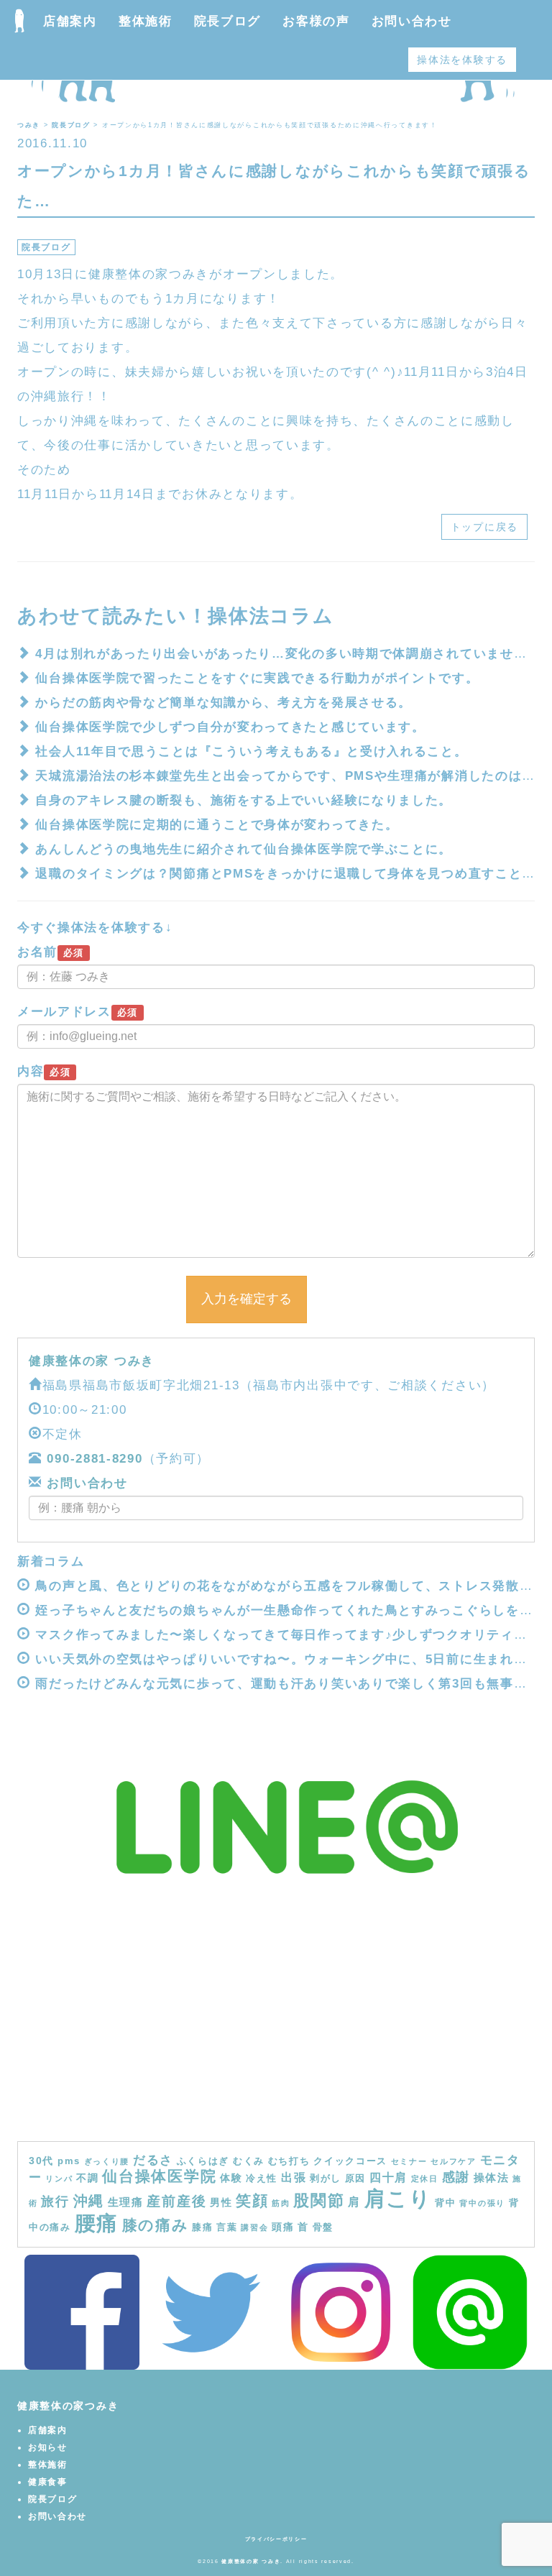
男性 (221, 2202)
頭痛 (283, 2227)
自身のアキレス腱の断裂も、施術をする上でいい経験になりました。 (244, 800)
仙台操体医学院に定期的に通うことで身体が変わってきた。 (217, 825)
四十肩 (388, 2177)
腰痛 (97, 2223)
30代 (41, 2161)
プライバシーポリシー (276, 2539)
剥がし (326, 2179)
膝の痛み (156, 2225)
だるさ (153, 2160)
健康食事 (48, 2482)
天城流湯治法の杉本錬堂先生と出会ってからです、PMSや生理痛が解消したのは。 (285, 776)
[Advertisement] (276, 2033)
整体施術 (146, 21)
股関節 (319, 2200)
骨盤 (323, 2227)
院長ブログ (228, 21)
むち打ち (289, 2161)
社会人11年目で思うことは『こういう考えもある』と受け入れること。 (251, 751)
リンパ (59, 2179)
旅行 (55, 2202)
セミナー (409, 2161)
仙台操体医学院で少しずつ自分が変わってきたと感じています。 (230, 727)
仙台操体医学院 (159, 2176)
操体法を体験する (462, 60)
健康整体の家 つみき (92, 1361)
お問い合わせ (412, 21)
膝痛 (202, 2227)
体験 (231, 2178)
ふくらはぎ (203, 2161)
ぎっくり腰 (107, 2161)
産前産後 (176, 2201)
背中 (445, 2203)
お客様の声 (316, 21)
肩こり (398, 2198)
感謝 (456, 2177)
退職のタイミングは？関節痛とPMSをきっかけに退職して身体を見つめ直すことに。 (292, 874)
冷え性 (262, 2179)
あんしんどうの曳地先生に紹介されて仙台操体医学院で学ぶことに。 (244, 849)
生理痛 (126, 2202)
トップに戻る (484, 527)
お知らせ (48, 2447)
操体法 (492, 2177)
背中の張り (482, 2203)
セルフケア (454, 2161)
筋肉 (281, 2203)
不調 (87, 2178)
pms (69, 2161)
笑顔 (252, 2201)
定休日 (425, 2179)
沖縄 (89, 2201)
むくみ (249, 2161)
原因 (355, 2179)
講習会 (254, 2227)
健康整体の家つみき (68, 2406)
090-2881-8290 (95, 1459)
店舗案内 (70, 21)
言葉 (227, 2227)
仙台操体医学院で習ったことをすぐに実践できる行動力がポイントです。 (257, 678)
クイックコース (350, 2161)
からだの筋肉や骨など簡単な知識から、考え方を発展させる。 (224, 703)
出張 (294, 2177)
